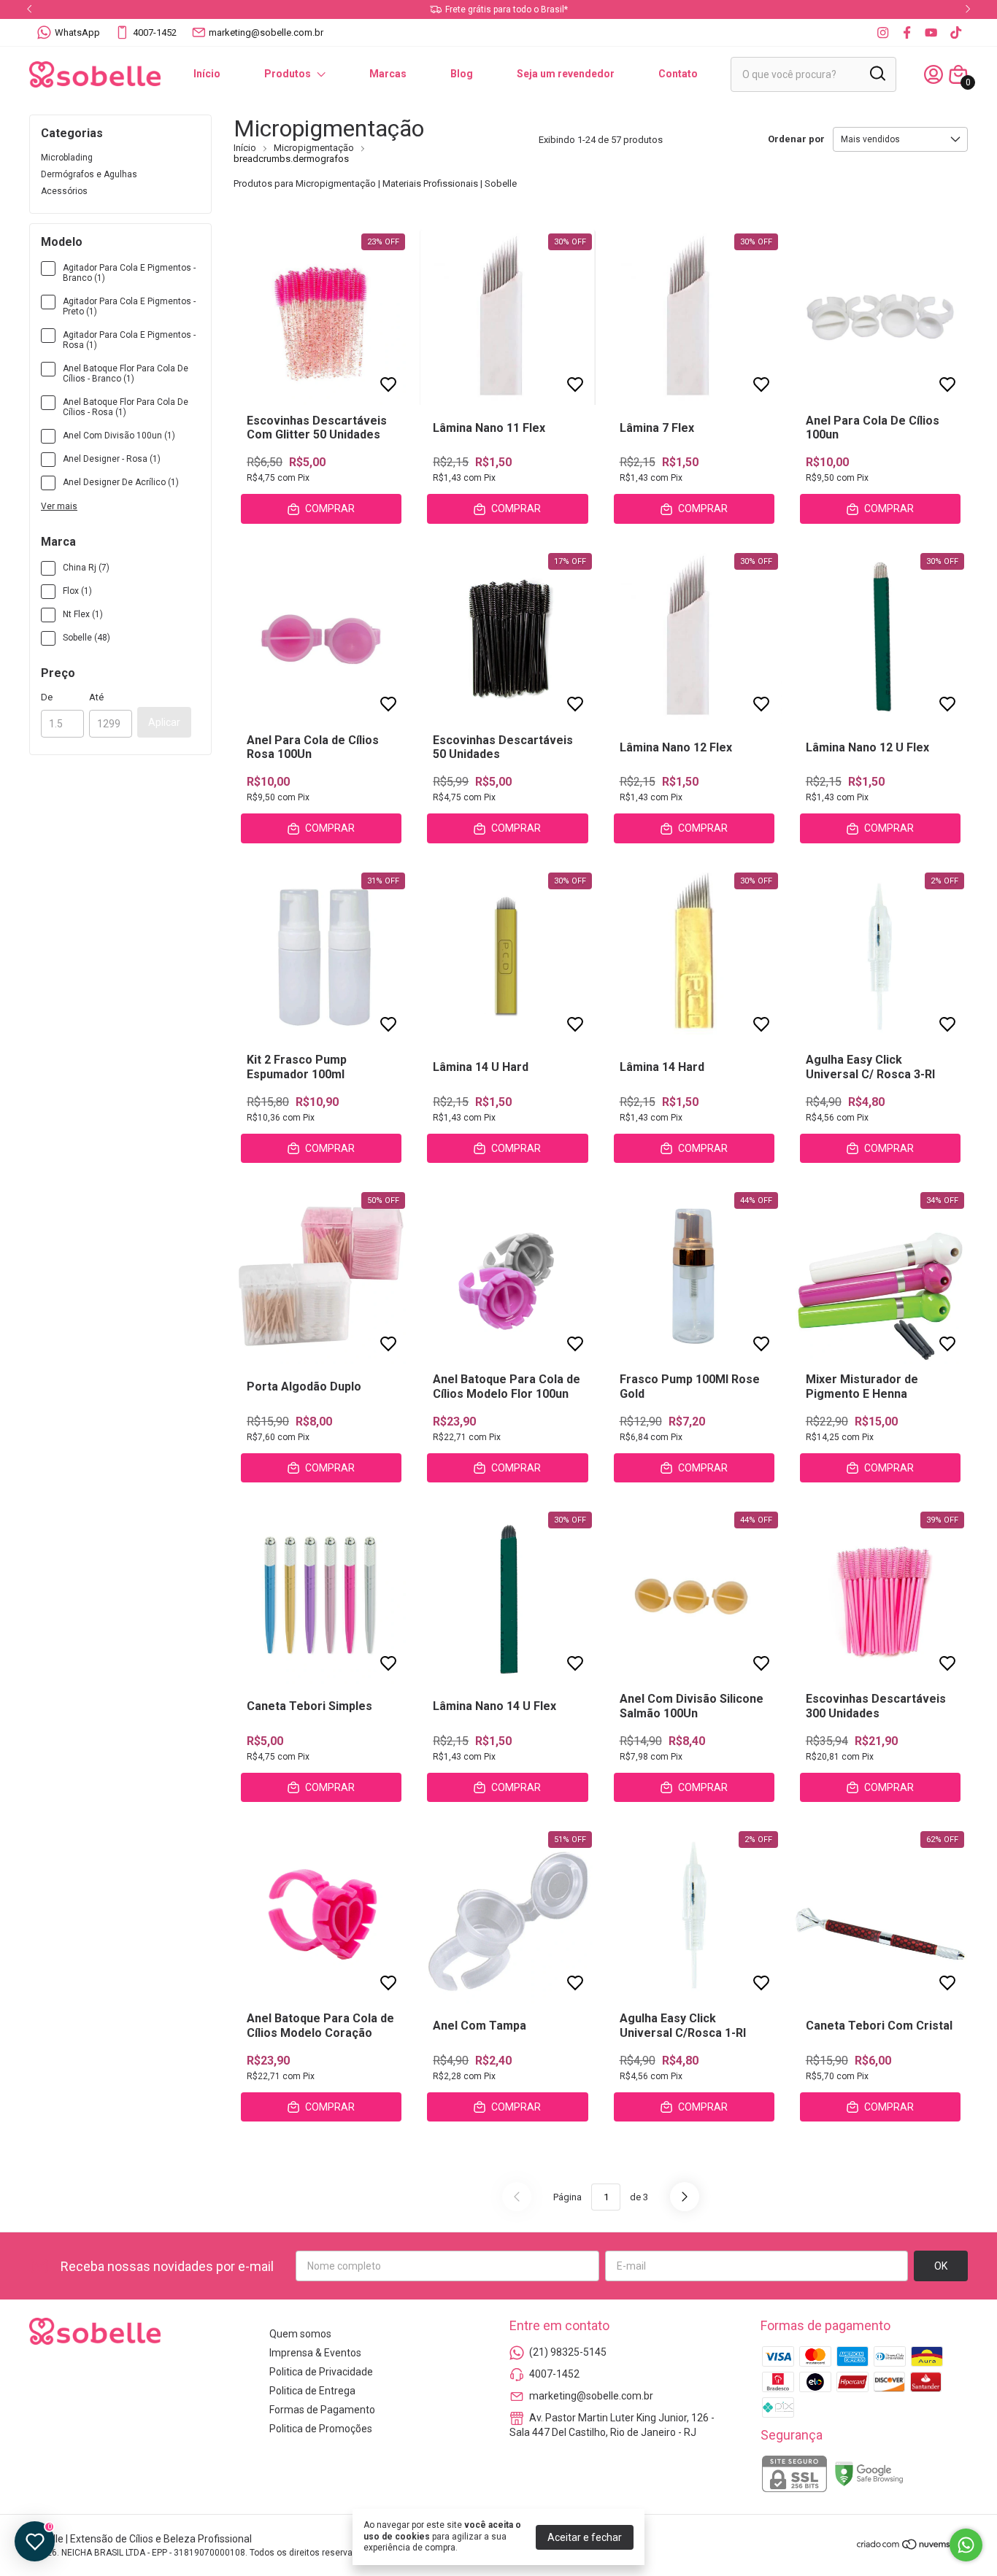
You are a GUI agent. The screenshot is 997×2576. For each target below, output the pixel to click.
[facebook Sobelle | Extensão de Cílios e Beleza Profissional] (907, 32)
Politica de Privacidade (321, 2372)
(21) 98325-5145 (568, 2352)
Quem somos (300, 2334)
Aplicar (164, 722)
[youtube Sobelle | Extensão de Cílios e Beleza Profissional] (931, 32)
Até (96, 697)
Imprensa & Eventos (315, 2353)
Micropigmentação (314, 148)
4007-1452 (155, 32)
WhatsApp (77, 32)
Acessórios (64, 191)
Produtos (288, 74)
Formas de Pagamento (322, 2410)
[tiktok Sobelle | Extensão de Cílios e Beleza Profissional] (956, 32)
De (47, 697)
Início (207, 74)
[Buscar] (877, 74)
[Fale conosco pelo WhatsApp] (966, 2545)
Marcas (388, 74)
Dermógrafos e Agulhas (89, 174)
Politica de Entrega (312, 2391)
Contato (678, 74)
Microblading (67, 158)
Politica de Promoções (321, 2429)
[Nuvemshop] (912, 2547)
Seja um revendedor (566, 74)
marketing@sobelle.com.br (266, 32)
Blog (462, 74)
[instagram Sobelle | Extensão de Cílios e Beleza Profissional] (883, 32)
